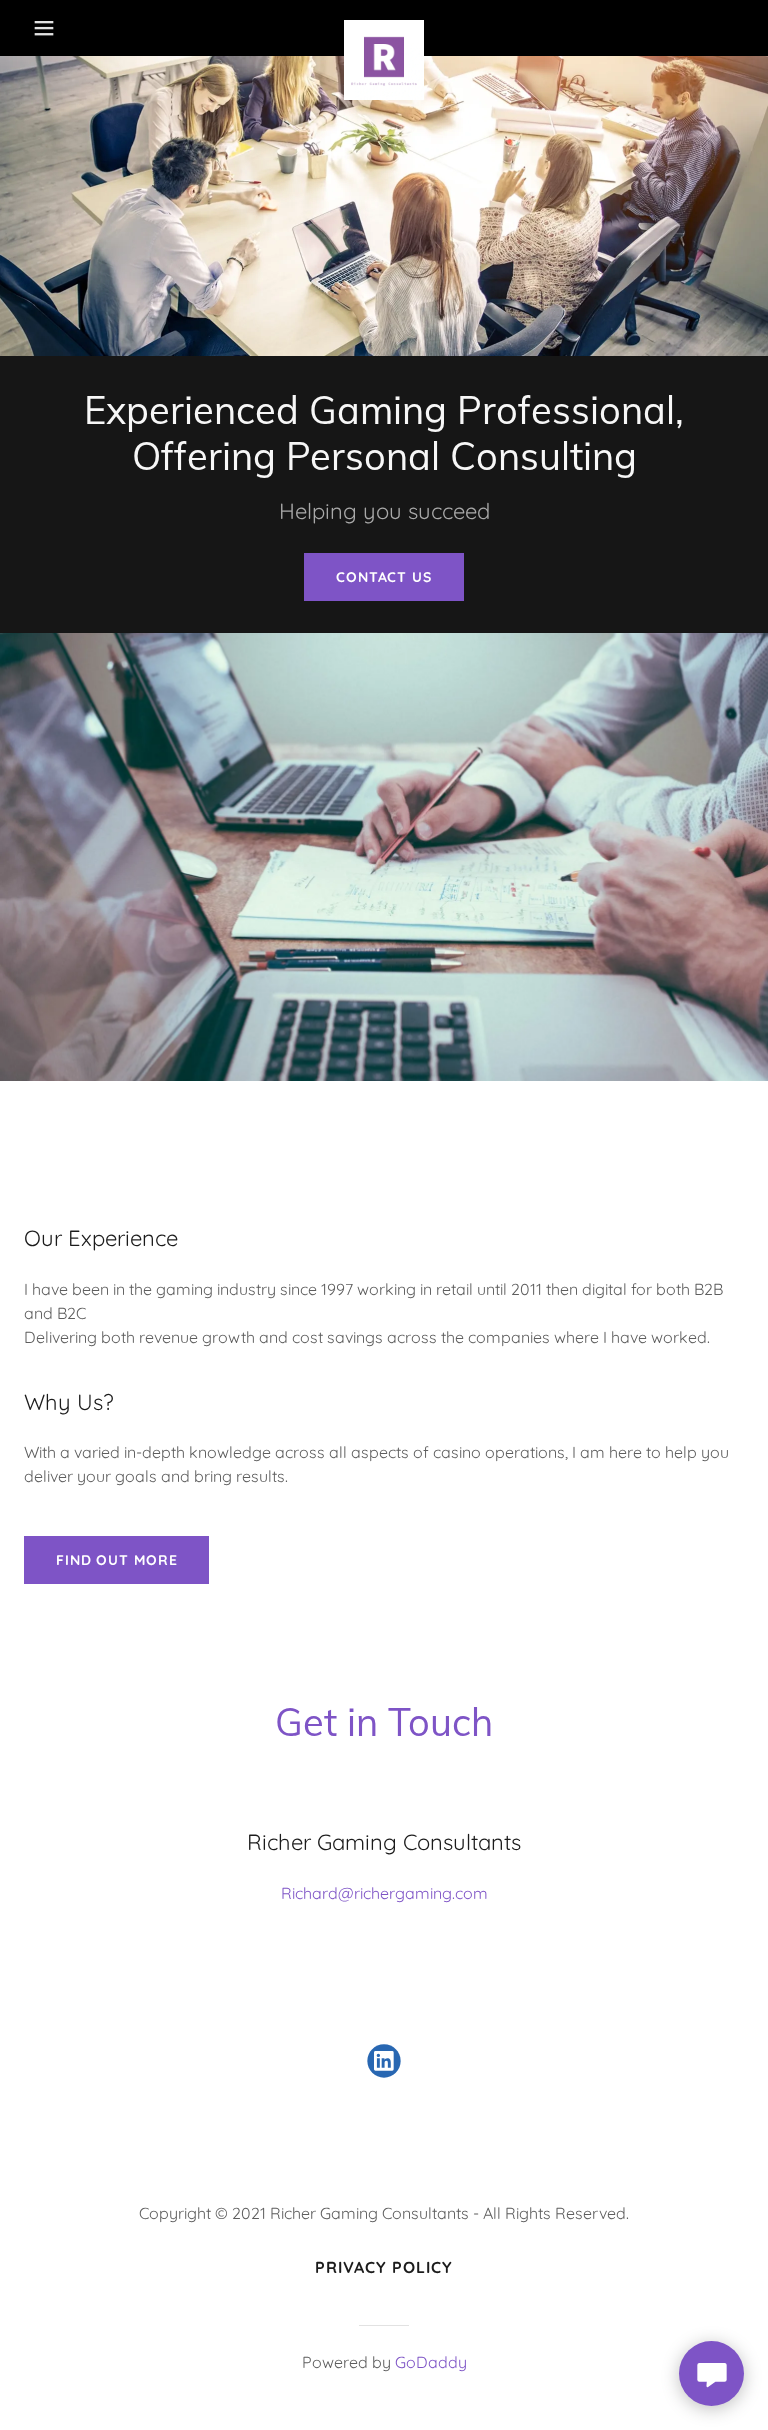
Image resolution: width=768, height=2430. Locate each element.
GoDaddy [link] (431, 2362)
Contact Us (384, 577)
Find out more (116, 1560)
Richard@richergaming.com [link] (384, 1893)
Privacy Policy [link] (384, 2267)
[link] (384, 28)
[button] (57, 28)
